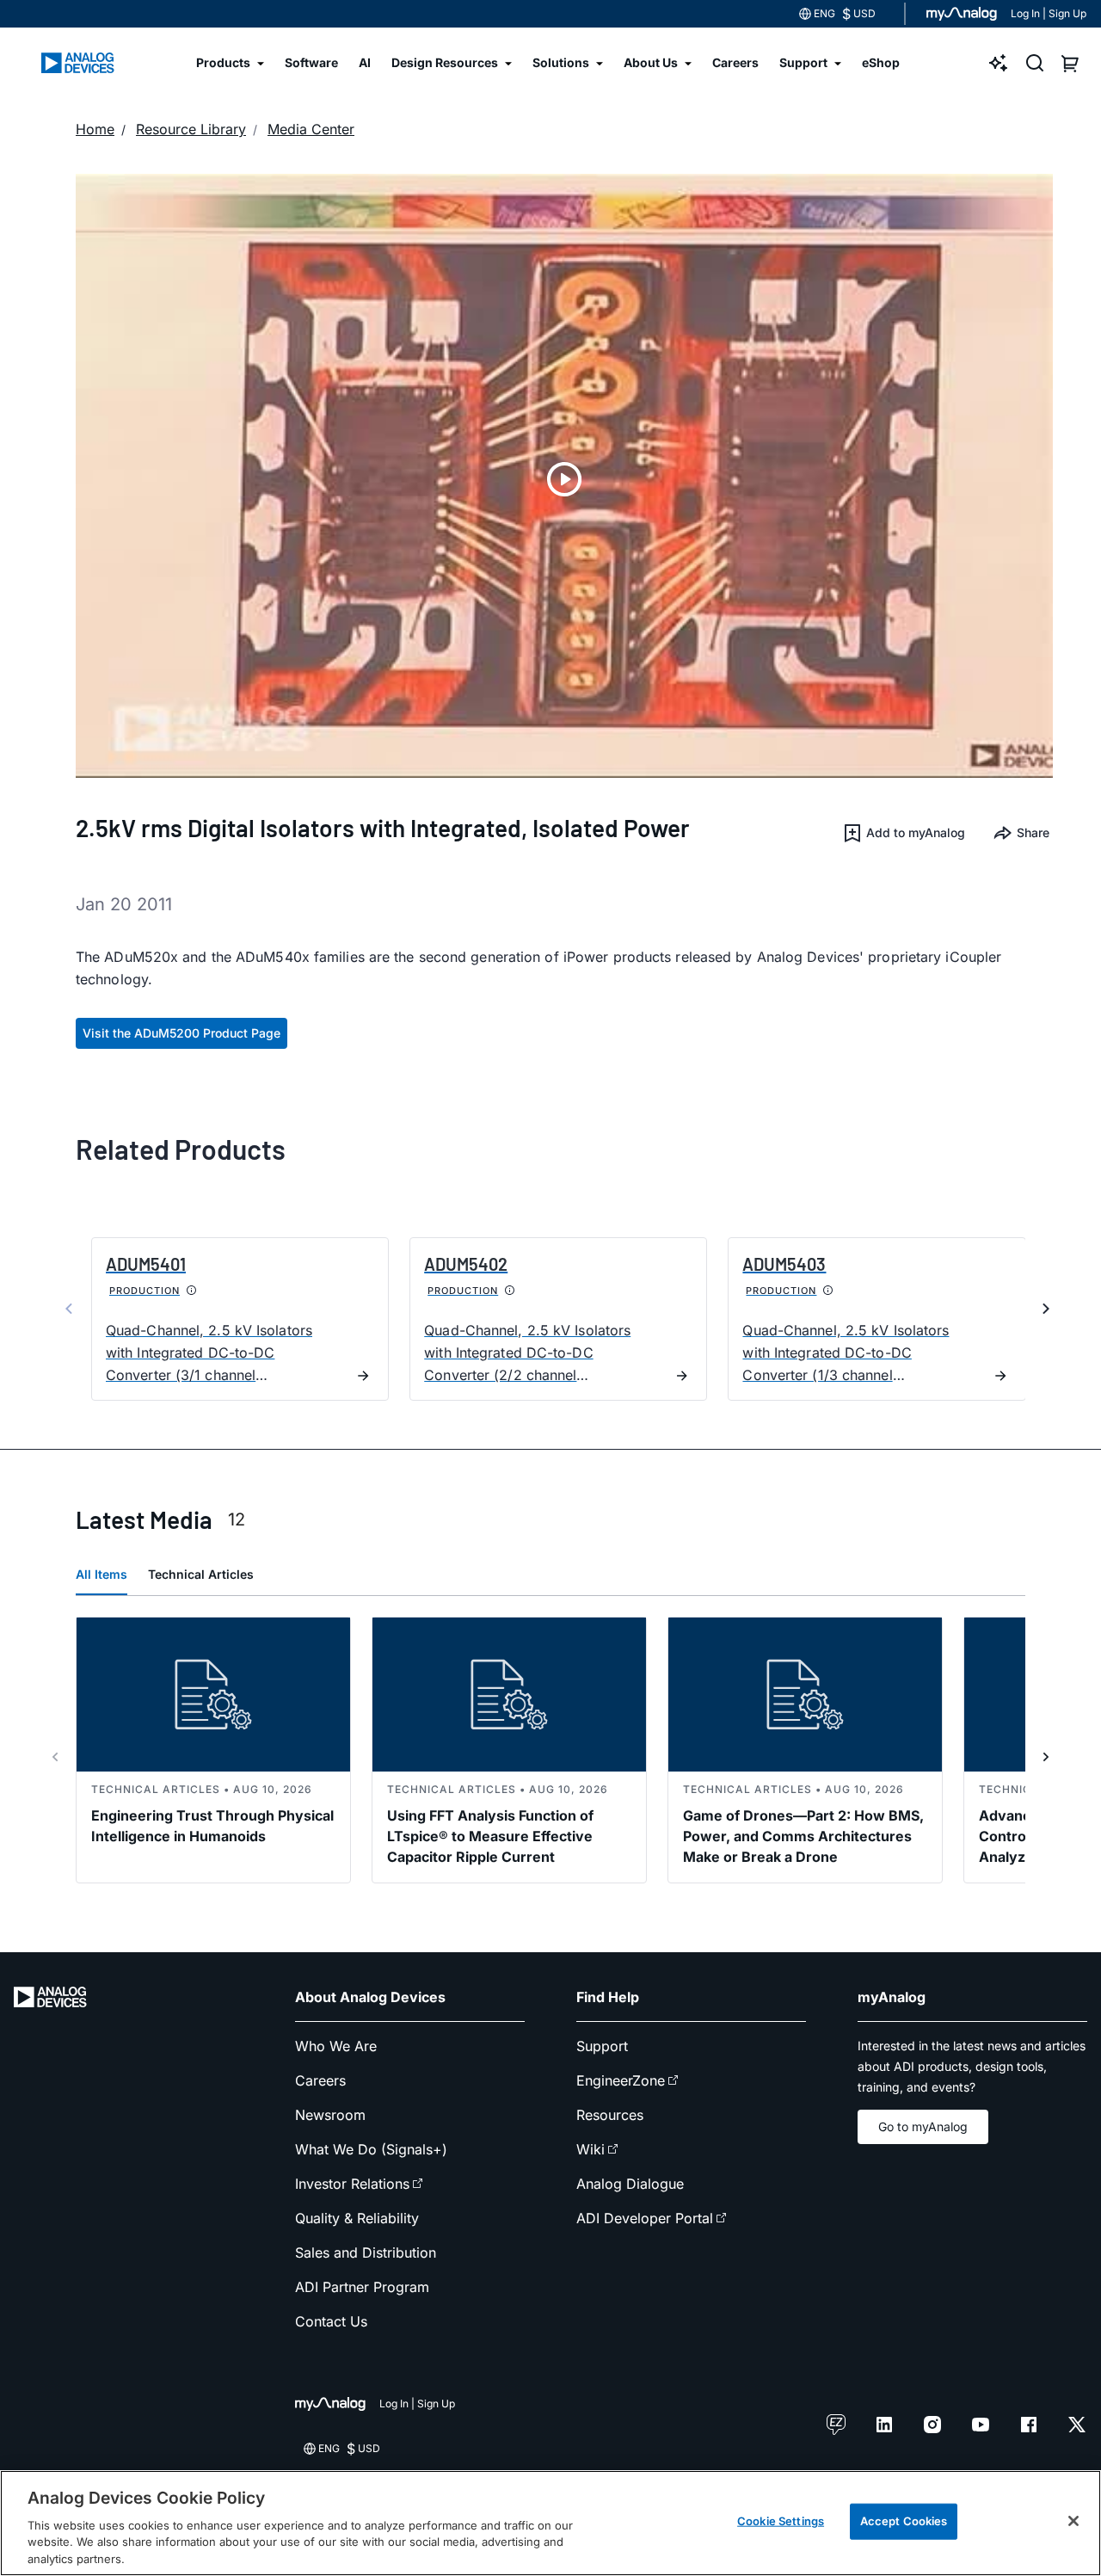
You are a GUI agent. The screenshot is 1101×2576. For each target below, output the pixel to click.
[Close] (1073, 2521)
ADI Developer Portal (645, 2218)
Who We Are (336, 2046)
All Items (101, 1574)
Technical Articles (201, 1574)
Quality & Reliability (357, 2218)
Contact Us (331, 2321)
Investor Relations (352, 2184)
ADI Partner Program (362, 2287)
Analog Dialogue (630, 2184)
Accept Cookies (904, 2521)
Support (602, 2046)
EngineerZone (621, 2080)
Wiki (590, 2149)
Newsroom (330, 2115)
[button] (904, 833)
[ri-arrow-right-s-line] (1046, 1757)
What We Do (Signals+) (371, 2149)
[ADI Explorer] (999, 63)
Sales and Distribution (366, 2252)
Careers (320, 2080)
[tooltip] (192, 1291)
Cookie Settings (781, 2521)
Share (1033, 832)
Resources (610, 2115)
